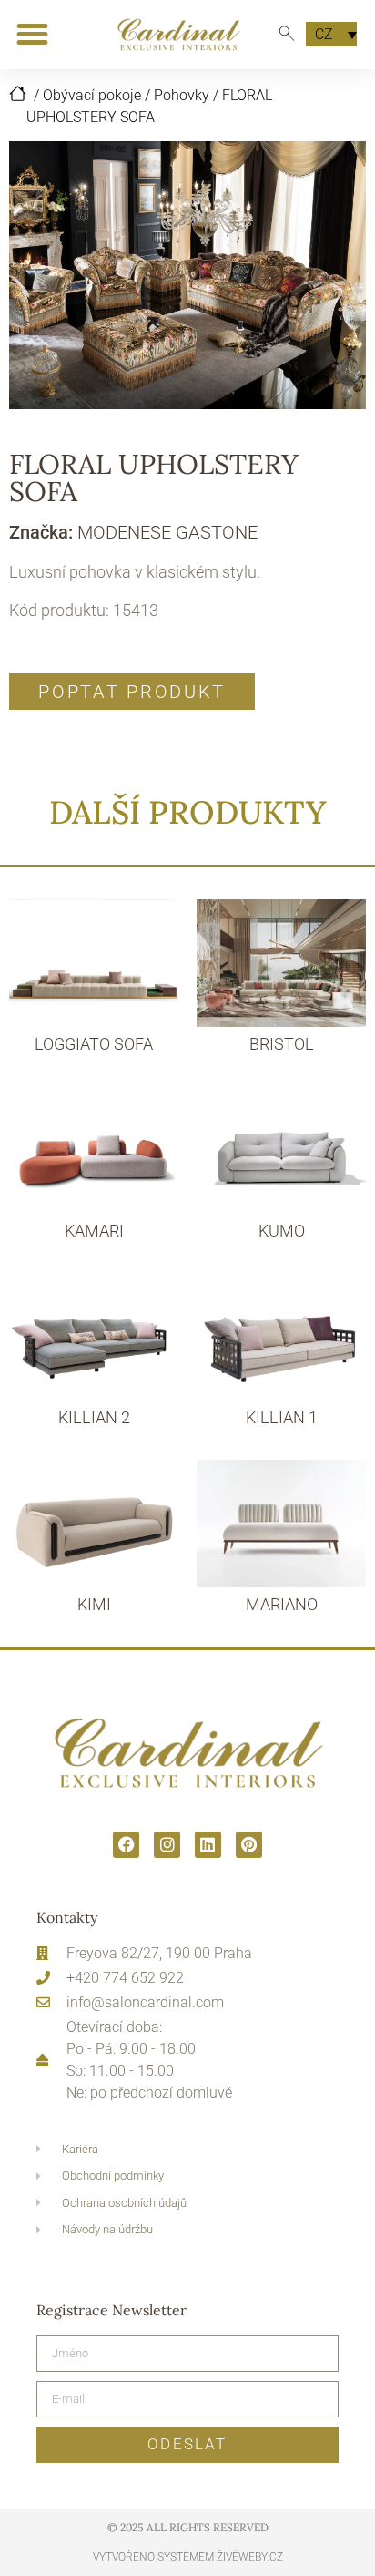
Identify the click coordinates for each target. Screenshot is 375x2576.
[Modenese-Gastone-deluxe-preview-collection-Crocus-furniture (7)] (187, 275)
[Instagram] (167, 1845)
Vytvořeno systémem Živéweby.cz (188, 2557)
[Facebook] (126, 1845)
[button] (32, 35)
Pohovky (182, 95)
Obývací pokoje (92, 95)
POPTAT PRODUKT (132, 692)
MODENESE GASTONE (167, 532)
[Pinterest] (249, 1845)
